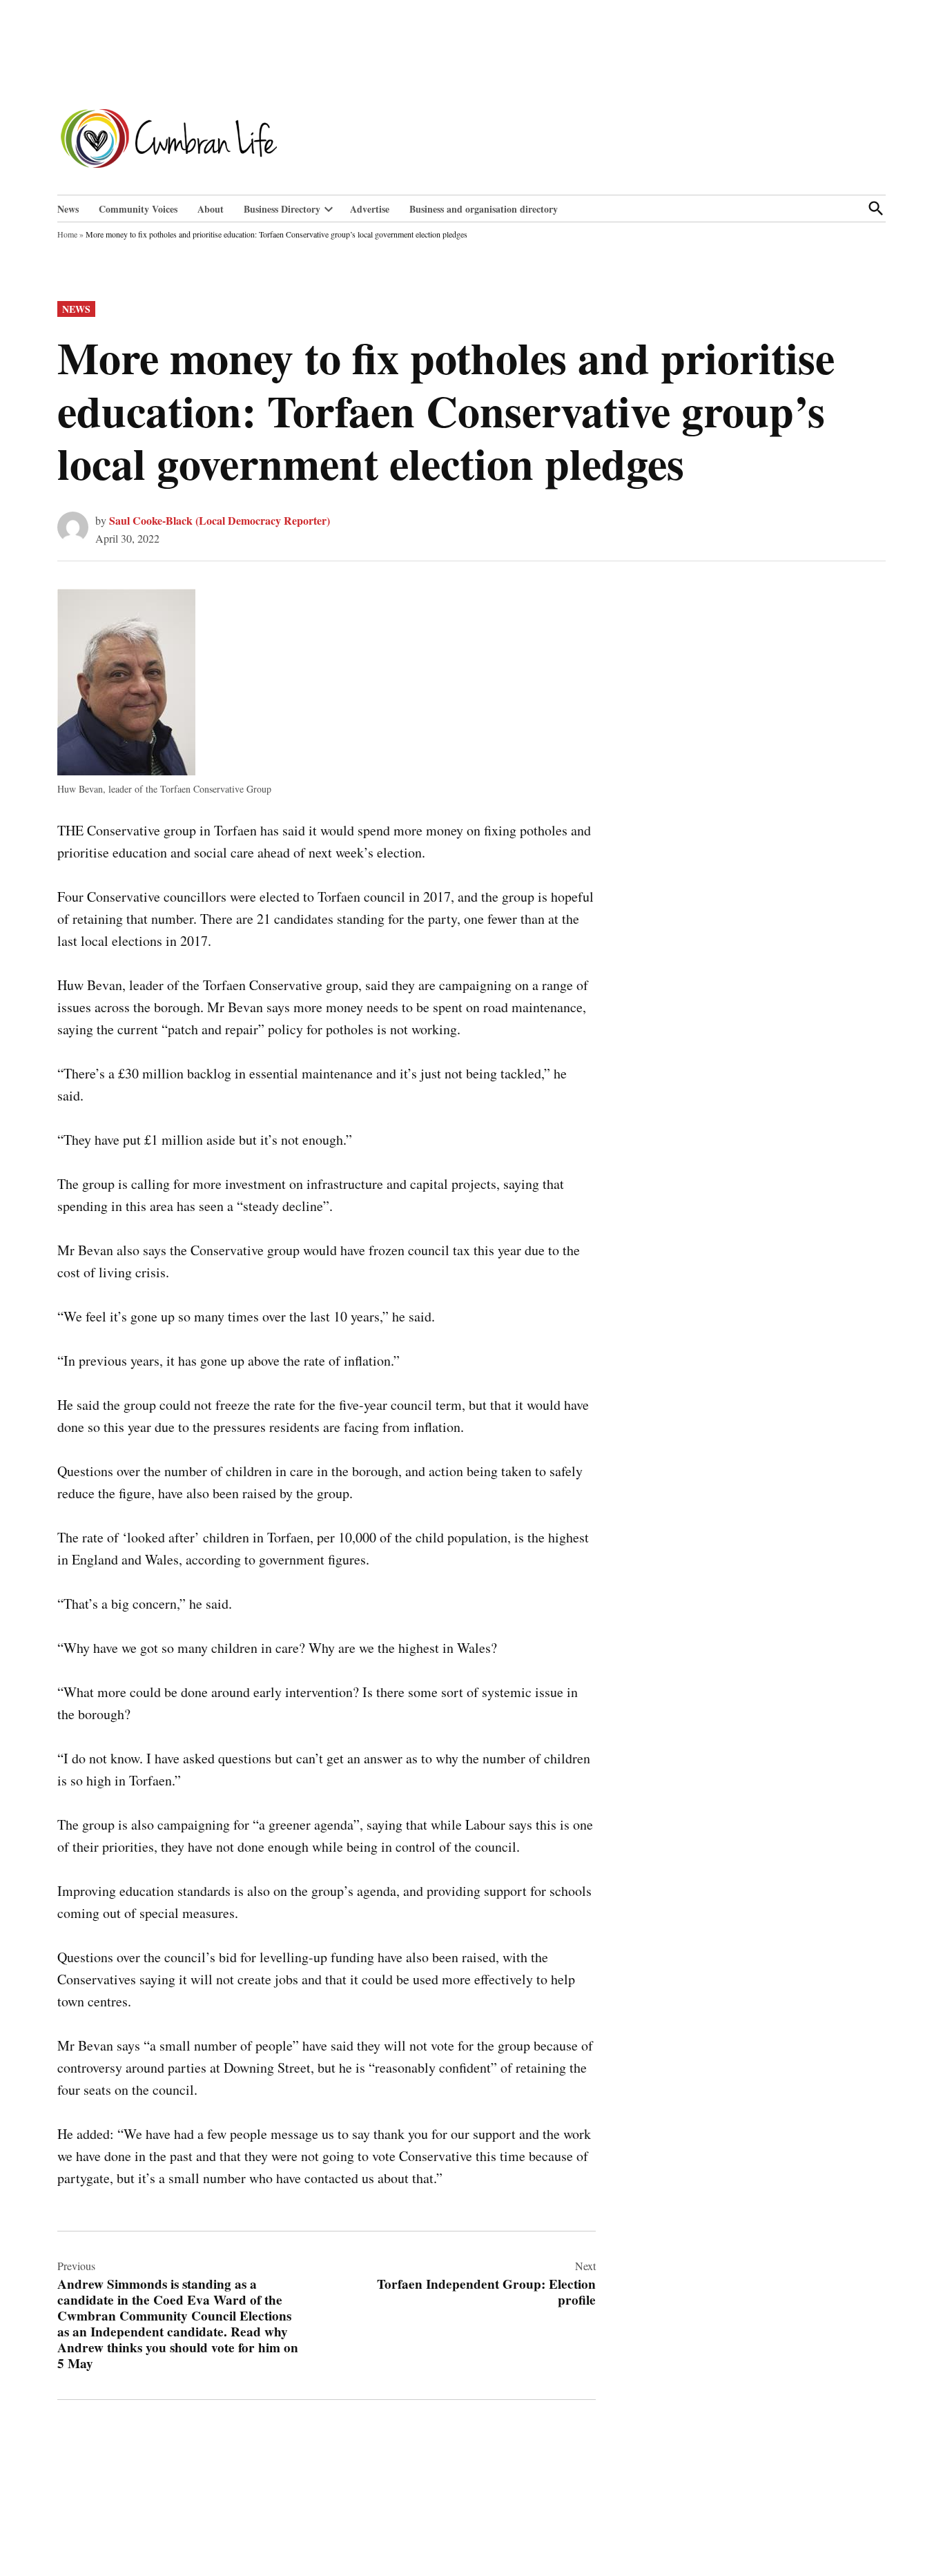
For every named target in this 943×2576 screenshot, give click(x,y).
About (211, 209)
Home (67, 234)
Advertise (370, 209)
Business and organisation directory (484, 209)
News (68, 209)
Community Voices (138, 209)
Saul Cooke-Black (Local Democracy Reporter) (220, 520)
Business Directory (282, 209)
